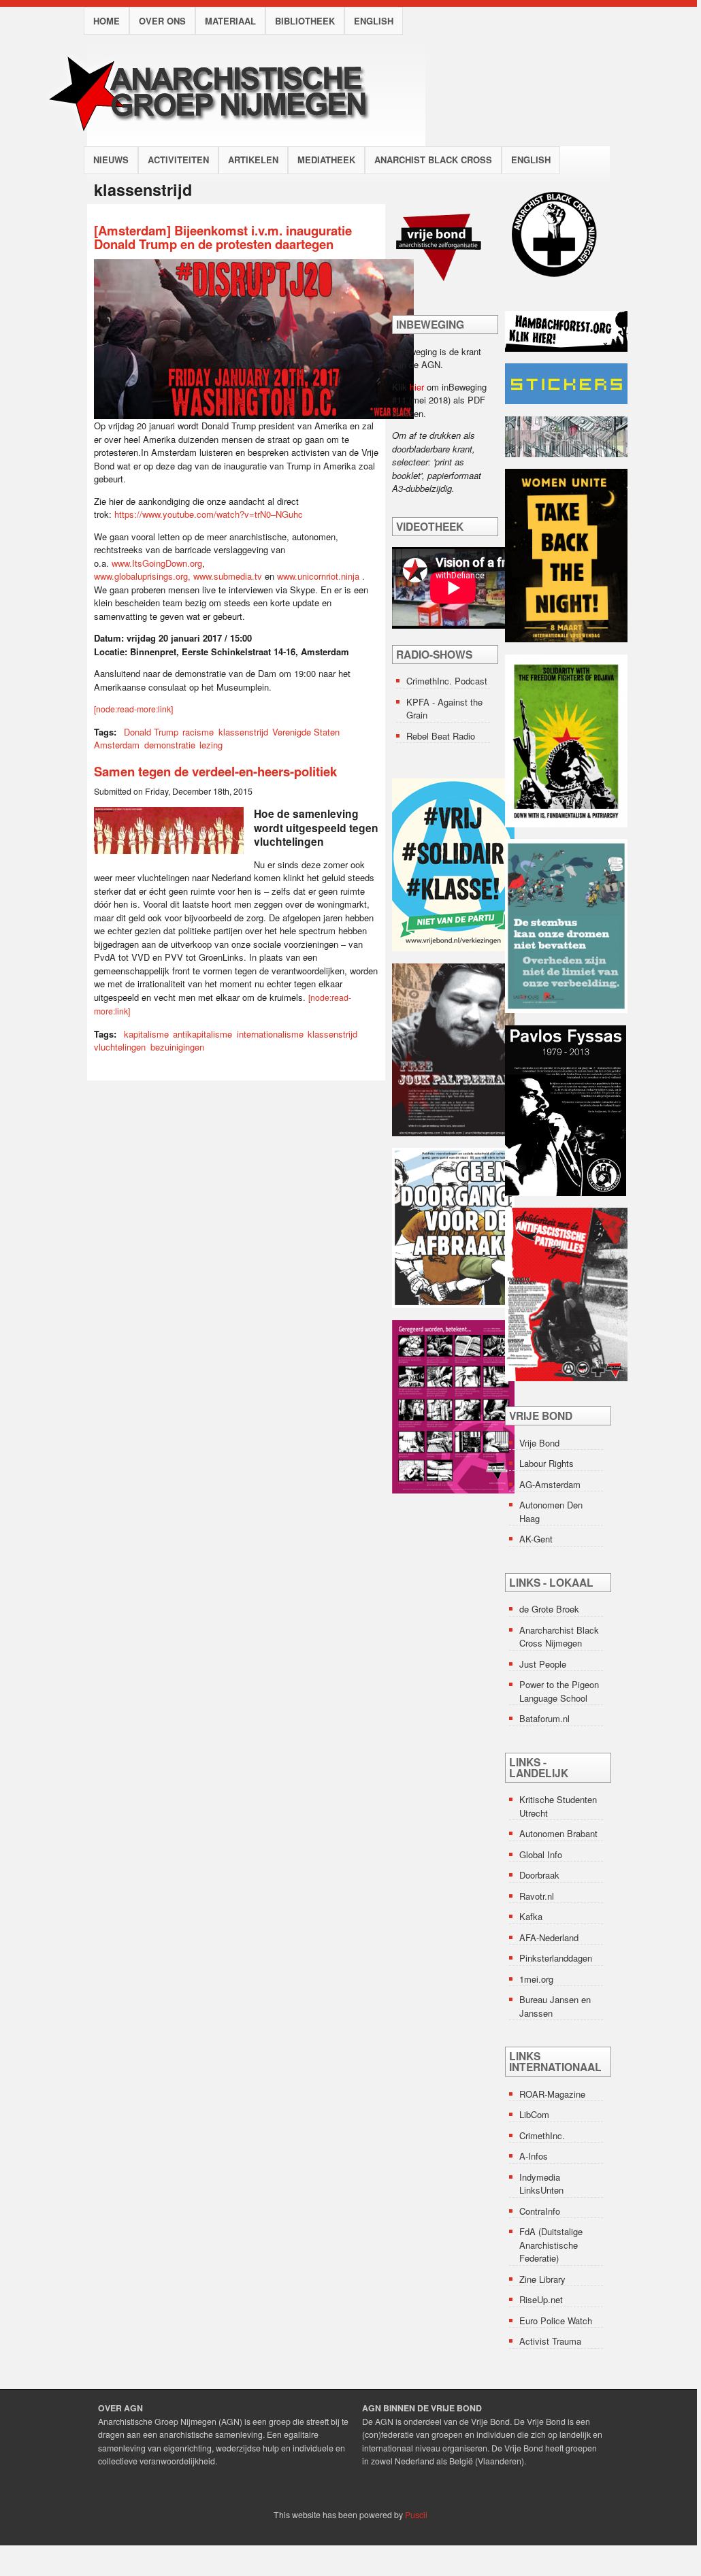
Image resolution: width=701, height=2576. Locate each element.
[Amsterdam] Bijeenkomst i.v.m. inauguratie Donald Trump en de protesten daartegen (223, 237)
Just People (543, 1664)
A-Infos (534, 2156)
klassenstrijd (243, 732)
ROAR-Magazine (552, 2094)
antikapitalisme (202, 1034)
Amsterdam (117, 745)
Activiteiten (178, 160)
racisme (198, 732)
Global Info (541, 1854)
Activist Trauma (550, 2341)
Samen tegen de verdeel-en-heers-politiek (215, 771)
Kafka (531, 1916)
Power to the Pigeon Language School (559, 1691)
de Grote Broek (549, 1609)
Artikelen (253, 160)
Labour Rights (547, 1463)
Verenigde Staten (306, 732)
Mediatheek (326, 160)
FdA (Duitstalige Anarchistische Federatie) (551, 2245)
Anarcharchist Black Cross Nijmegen (559, 1637)
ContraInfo (540, 2211)
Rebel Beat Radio (441, 736)
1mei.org (536, 1979)
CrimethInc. (542, 2135)
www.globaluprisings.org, (144, 576)
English (374, 21)
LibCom (534, 2114)
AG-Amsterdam (550, 1484)
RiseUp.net (541, 2299)
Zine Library (542, 2279)
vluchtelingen (120, 1047)
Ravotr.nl (537, 1896)
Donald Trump (151, 732)
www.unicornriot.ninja (318, 576)
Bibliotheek (305, 21)
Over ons (162, 21)
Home (107, 21)
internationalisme (270, 1034)
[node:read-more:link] (133, 709)
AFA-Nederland (549, 1937)
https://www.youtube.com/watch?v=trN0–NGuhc (209, 514)
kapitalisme (146, 1034)
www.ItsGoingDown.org (157, 563)
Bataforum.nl (544, 1718)
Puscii (416, 2515)
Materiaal (230, 21)
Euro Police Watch (556, 2321)
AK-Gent (536, 1539)
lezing (211, 745)
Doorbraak (539, 1875)
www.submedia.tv (228, 576)
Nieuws (111, 160)
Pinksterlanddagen (556, 1958)
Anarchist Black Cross (433, 160)
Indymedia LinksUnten (541, 2184)
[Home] (221, 139)
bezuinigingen (177, 1047)
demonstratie (170, 745)
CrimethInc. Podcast (447, 681)
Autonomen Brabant (558, 1833)
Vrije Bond (539, 1443)
